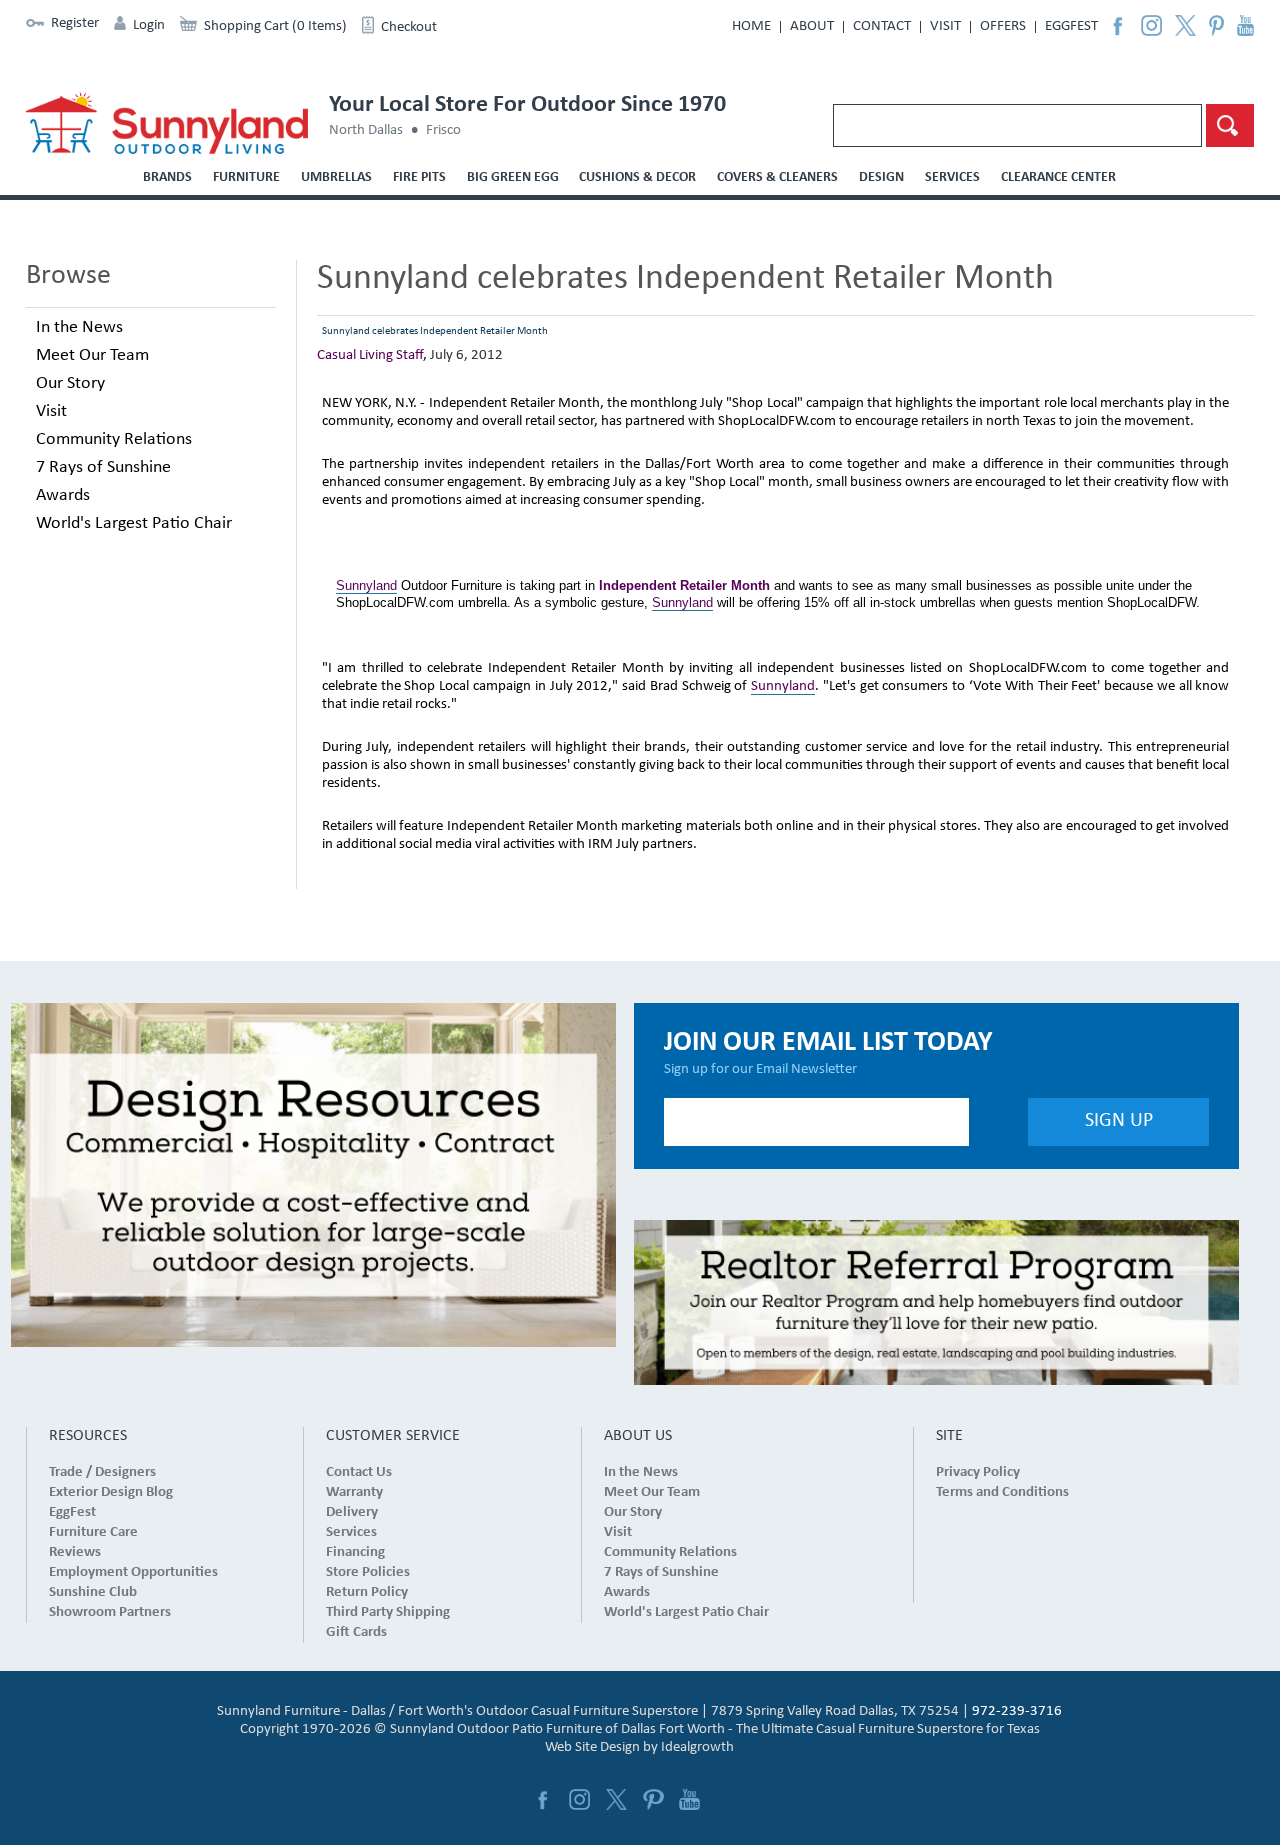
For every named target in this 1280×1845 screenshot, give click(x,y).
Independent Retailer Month (684, 585)
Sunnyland (366, 585)
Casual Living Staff (370, 355)
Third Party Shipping (388, 1612)
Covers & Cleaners (777, 177)
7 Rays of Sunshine (103, 467)
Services (952, 177)
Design (881, 177)
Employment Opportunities (133, 1572)
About (812, 26)
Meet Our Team (92, 355)
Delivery (352, 1512)
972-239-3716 (1017, 1711)
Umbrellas (336, 177)
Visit (945, 26)
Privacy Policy (978, 1472)
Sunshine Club (93, 1592)
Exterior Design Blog (111, 1492)
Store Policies (368, 1572)
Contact (882, 26)
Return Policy (367, 1592)
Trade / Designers (102, 1472)
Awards (63, 495)
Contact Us (359, 1472)
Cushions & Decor (637, 177)
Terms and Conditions (1002, 1492)
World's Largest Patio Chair (134, 523)
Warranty (354, 1492)
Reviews (75, 1552)
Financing (355, 1552)
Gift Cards (356, 1632)
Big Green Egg (513, 177)
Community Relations (114, 439)
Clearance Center (1058, 177)
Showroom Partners (110, 1612)
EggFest (1071, 26)
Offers (1003, 26)
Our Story (70, 383)
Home (751, 26)
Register (75, 23)
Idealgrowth (697, 1747)
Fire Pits (419, 177)
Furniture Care (93, 1532)
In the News (79, 327)
